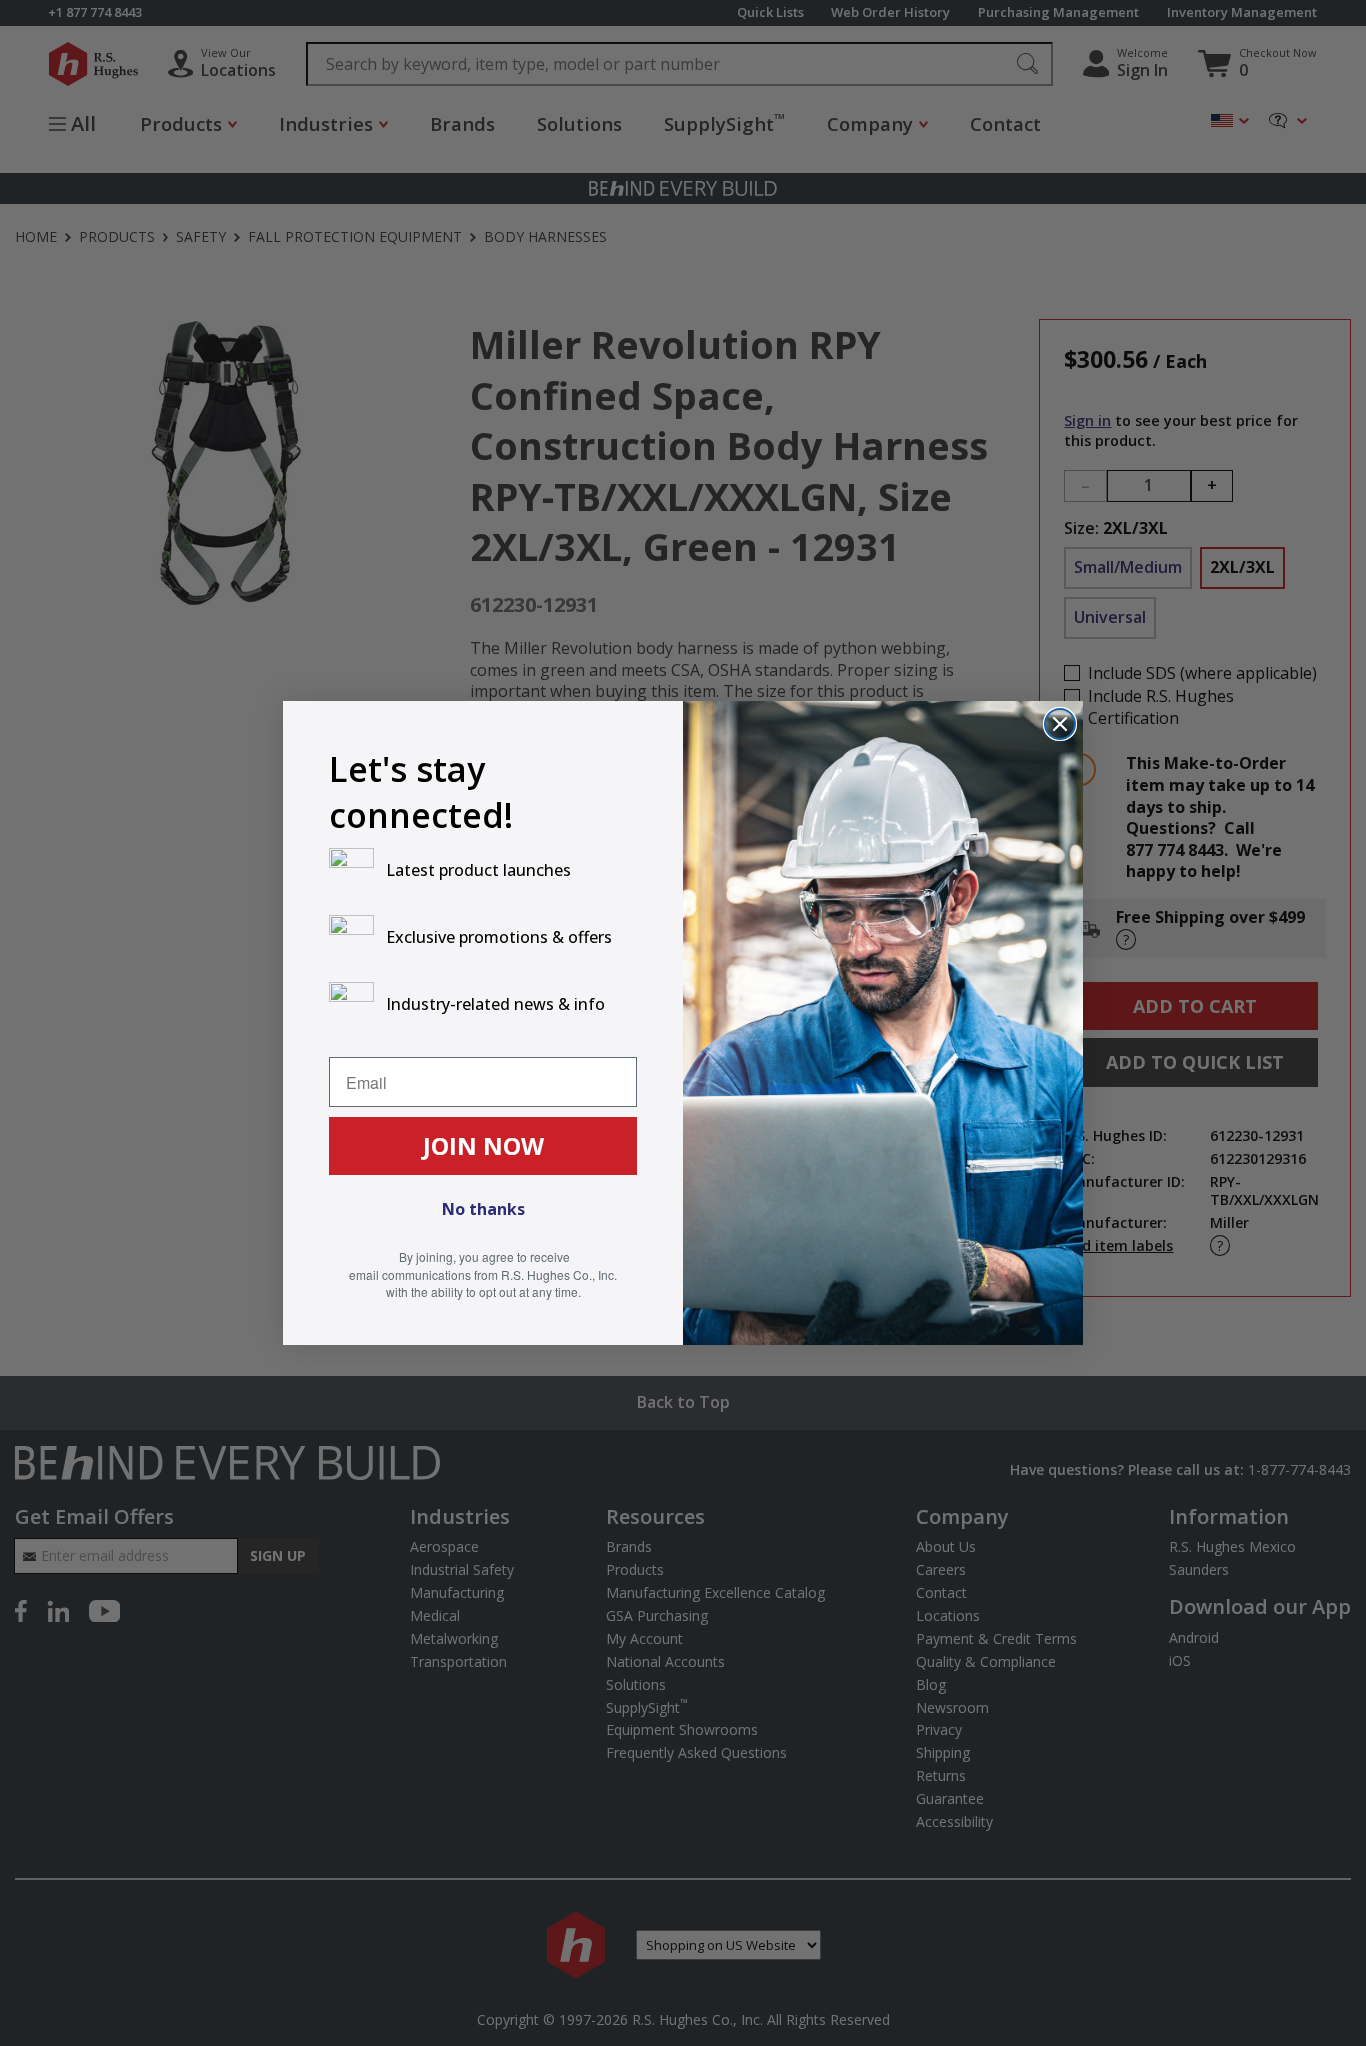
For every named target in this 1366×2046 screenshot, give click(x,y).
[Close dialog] (1060, 724)
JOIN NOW (483, 1145)
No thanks (483, 1209)
